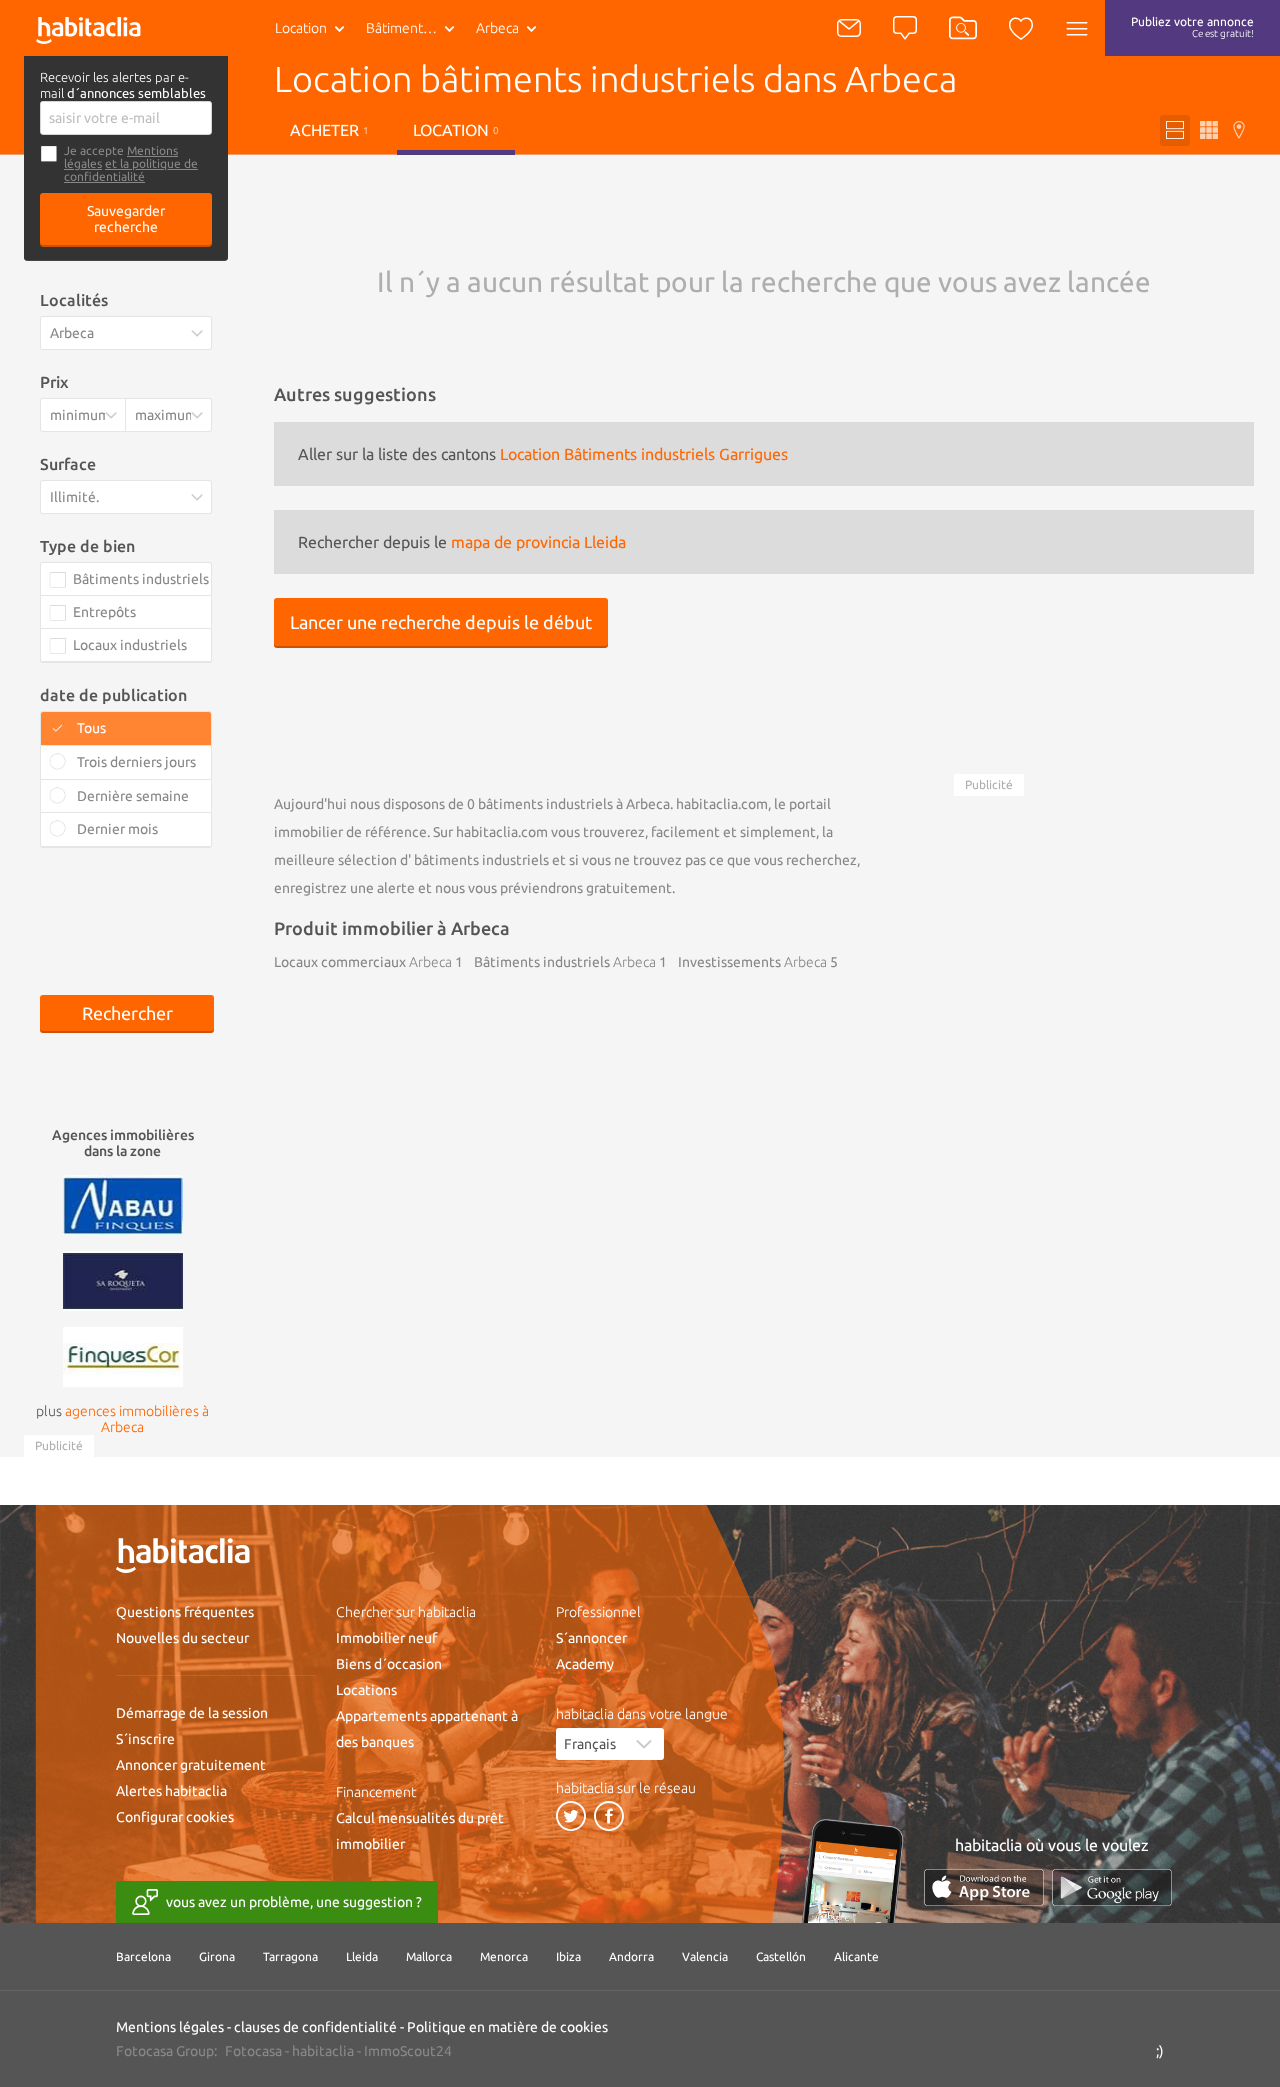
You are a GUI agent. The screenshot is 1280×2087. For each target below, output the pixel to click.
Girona (217, 1956)
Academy (585, 1664)
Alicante (856, 1956)
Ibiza (568, 1956)
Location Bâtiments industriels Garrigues (644, 454)
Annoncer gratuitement (191, 1765)
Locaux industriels (130, 645)
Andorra (631, 1956)
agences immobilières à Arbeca (137, 1419)
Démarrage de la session (192, 1713)
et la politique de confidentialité (131, 170)
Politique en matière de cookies (507, 2027)
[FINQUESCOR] (123, 1355)
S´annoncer (591, 1638)
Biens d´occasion (389, 1664)
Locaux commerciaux (363, 962)
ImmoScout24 (408, 2051)
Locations (366, 1690)
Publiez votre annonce (1192, 27)
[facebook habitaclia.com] (609, 1816)
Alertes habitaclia (171, 1791)
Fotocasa (253, 2051)
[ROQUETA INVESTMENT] (123, 1279)
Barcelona (143, 1956)
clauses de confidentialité (315, 2027)
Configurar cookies (175, 1817)
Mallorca (429, 1956)
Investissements (752, 962)
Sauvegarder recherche (126, 219)
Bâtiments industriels (414, 28)
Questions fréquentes (185, 1612)
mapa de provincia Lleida (538, 542)
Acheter (329, 130)
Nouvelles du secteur (182, 1638)
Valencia (705, 1956)
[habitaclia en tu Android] (1112, 1887)
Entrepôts (104, 612)
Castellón (781, 1956)
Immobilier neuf (386, 1638)
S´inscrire (145, 1739)
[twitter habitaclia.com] (571, 1816)
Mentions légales (170, 2027)
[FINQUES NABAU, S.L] (123, 1203)
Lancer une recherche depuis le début (441, 622)
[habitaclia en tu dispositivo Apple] (984, 1887)
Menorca (504, 1956)
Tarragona (290, 1956)
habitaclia (323, 2051)
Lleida (362, 1956)
